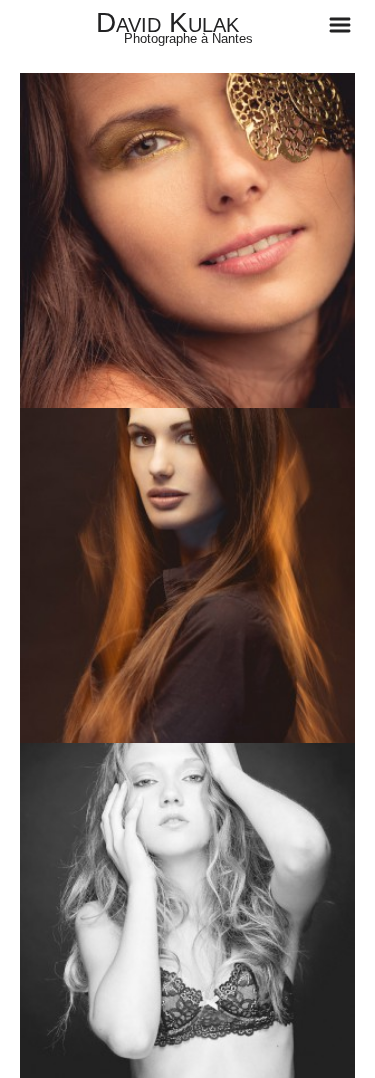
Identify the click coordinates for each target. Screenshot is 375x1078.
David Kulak (167, 22)
